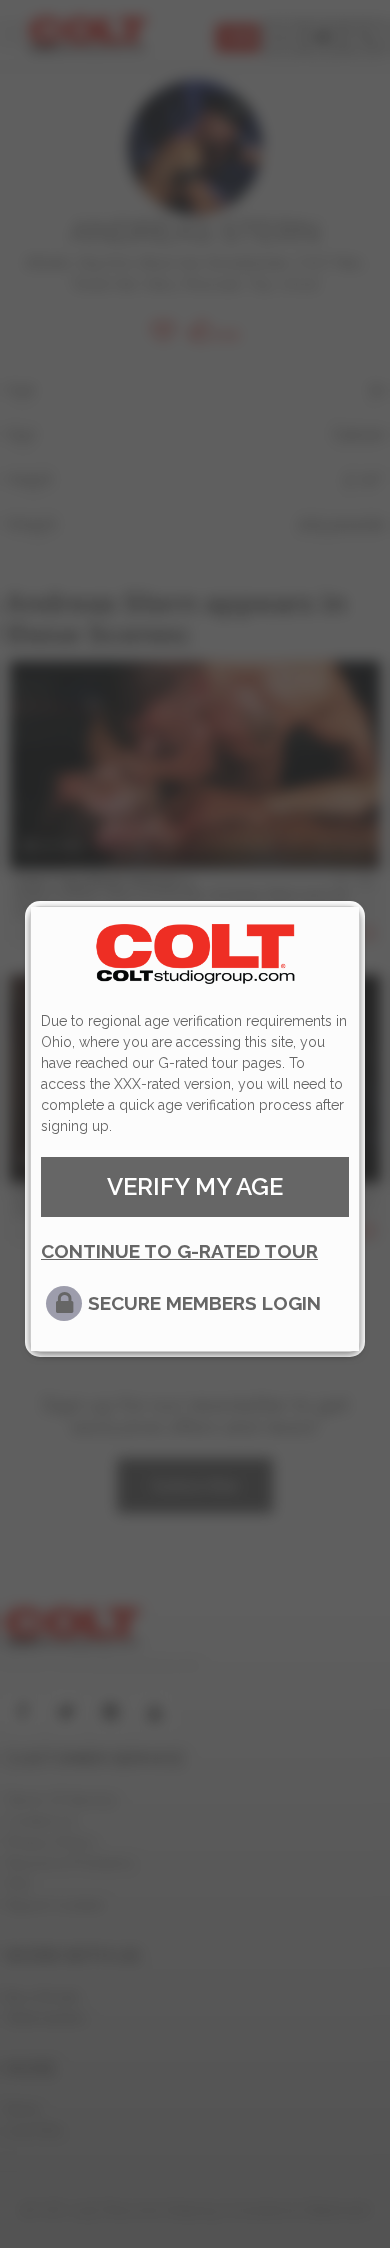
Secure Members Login (204, 1303)
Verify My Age (195, 1186)
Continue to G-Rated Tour (179, 1251)
